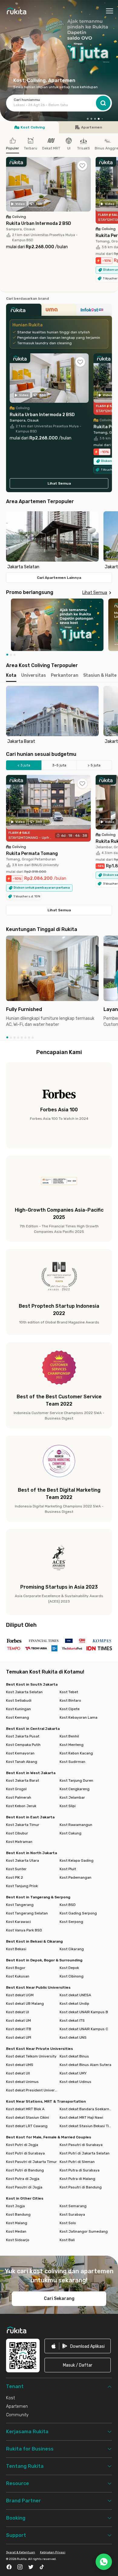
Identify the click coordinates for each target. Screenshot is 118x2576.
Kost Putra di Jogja (23, 2179)
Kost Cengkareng (75, 1789)
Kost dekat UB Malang (25, 2004)
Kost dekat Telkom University (31, 2056)
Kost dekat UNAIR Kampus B (84, 2012)
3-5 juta (59, 765)
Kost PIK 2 (15, 1877)
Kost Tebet (69, 1692)
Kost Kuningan (18, 1709)
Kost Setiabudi (19, 1700)
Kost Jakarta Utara (23, 1860)
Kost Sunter (16, 1869)
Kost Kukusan (18, 1976)
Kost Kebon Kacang (76, 1753)
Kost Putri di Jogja (22, 2145)
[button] (88, 119)
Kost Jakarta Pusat (23, 1736)
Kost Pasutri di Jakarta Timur (31, 2162)
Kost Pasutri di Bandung (81, 2187)
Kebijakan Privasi (53, 2552)
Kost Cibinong (72, 1976)
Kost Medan (16, 2231)
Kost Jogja (15, 2206)
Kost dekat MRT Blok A (25, 2109)
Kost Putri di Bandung (25, 2170)
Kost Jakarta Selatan (24, 1692)
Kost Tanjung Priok (22, 1886)
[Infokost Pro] (94, 312)
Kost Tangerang (20, 1905)
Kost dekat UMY (73, 2073)
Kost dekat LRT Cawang (27, 2126)
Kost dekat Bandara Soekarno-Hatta (86, 2109)
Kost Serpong (71, 1922)
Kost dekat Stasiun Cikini (28, 2117)
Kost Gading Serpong (78, 1913)
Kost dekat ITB (19, 2029)
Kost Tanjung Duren (76, 1780)
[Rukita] (24, 312)
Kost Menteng (72, 1745)
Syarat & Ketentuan (21, 2552)
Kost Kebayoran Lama (79, 1717)
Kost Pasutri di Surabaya (81, 2145)
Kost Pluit (68, 1869)
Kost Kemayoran (20, 1753)
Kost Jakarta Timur (23, 1825)
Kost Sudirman (72, 1762)
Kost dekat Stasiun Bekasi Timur (86, 2126)
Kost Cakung (70, 1833)
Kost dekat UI (18, 2012)
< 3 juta (24, 765)
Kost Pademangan (75, 1877)
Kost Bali (67, 2240)
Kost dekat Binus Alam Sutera (85, 2065)
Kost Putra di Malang (77, 2179)
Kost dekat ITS (72, 2020)
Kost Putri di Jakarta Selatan (85, 2153)
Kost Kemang (18, 1717)
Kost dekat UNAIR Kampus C (84, 2029)
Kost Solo (68, 2223)
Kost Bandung (18, 2214)
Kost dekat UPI (19, 2037)
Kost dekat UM (18, 2020)
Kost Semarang (73, 2206)
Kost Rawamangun (76, 1825)
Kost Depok (69, 1968)
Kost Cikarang (72, 1949)
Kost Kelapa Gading (77, 1860)
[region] (59, 541)
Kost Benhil (69, 1736)
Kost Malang (17, 2223)
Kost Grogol (16, 1789)
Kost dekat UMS (20, 2065)
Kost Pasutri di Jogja (24, 2187)
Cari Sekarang (59, 2299)
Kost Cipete (70, 1709)
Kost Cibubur (17, 1833)
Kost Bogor (16, 1968)
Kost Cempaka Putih (23, 1745)
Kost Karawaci (18, 1922)
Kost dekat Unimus (22, 2082)
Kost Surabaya (72, 2214)
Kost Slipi (68, 1806)
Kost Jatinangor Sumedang (84, 2231)
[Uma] (59, 312)
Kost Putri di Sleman (77, 2162)
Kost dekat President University (32, 2090)
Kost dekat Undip (74, 2004)
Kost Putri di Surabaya (25, 2153)
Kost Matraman (19, 1842)
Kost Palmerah (19, 1797)
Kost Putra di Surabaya (80, 2170)
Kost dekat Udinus (75, 2082)
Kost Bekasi (16, 1949)
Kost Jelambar (72, 1797)
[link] (78, 2346)
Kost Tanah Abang (22, 1762)
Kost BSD (68, 1905)
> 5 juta (94, 765)
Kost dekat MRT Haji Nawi (81, 2117)
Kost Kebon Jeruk (21, 1806)
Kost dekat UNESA (75, 1995)
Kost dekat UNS (73, 2037)
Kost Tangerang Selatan (27, 1913)
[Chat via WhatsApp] (104, 2562)
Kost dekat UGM (20, 1995)
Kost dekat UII (18, 2073)
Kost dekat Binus (74, 2056)
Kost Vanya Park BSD (24, 1930)
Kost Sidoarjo (18, 2240)
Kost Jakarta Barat (23, 1780)
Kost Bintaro (70, 1700)
